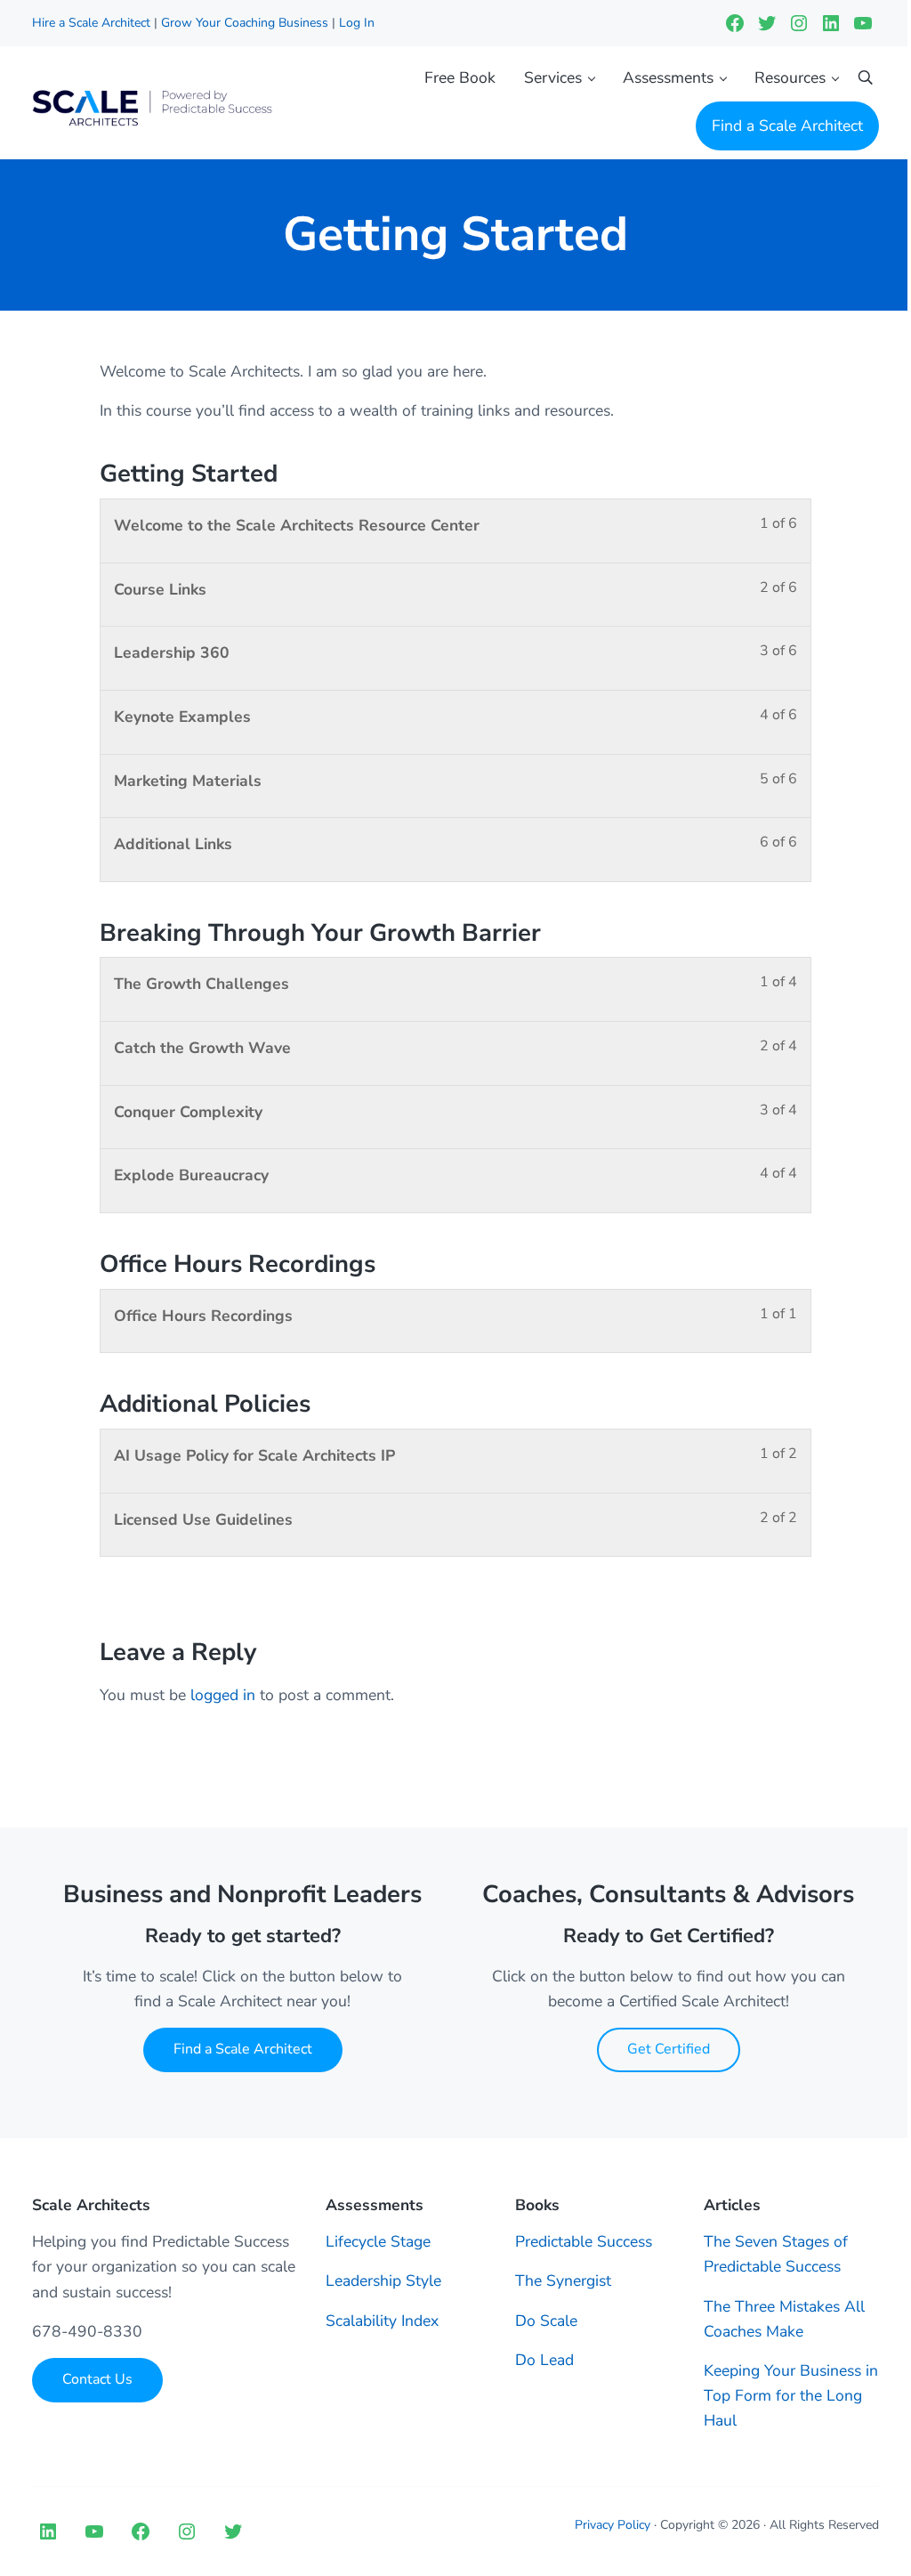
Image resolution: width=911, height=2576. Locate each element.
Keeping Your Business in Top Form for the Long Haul (791, 2395)
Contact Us (97, 2379)
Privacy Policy (613, 2525)
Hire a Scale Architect (93, 23)
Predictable (556, 2241)
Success (625, 2241)
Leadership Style (383, 2280)
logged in (223, 1695)
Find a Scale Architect (243, 2049)
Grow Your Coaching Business (245, 23)
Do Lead (544, 2360)
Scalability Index (382, 2321)
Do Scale (546, 2321)
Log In (357, 23)
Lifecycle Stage (378, 2241)
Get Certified (669, 2049)
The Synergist (563, 2280)
